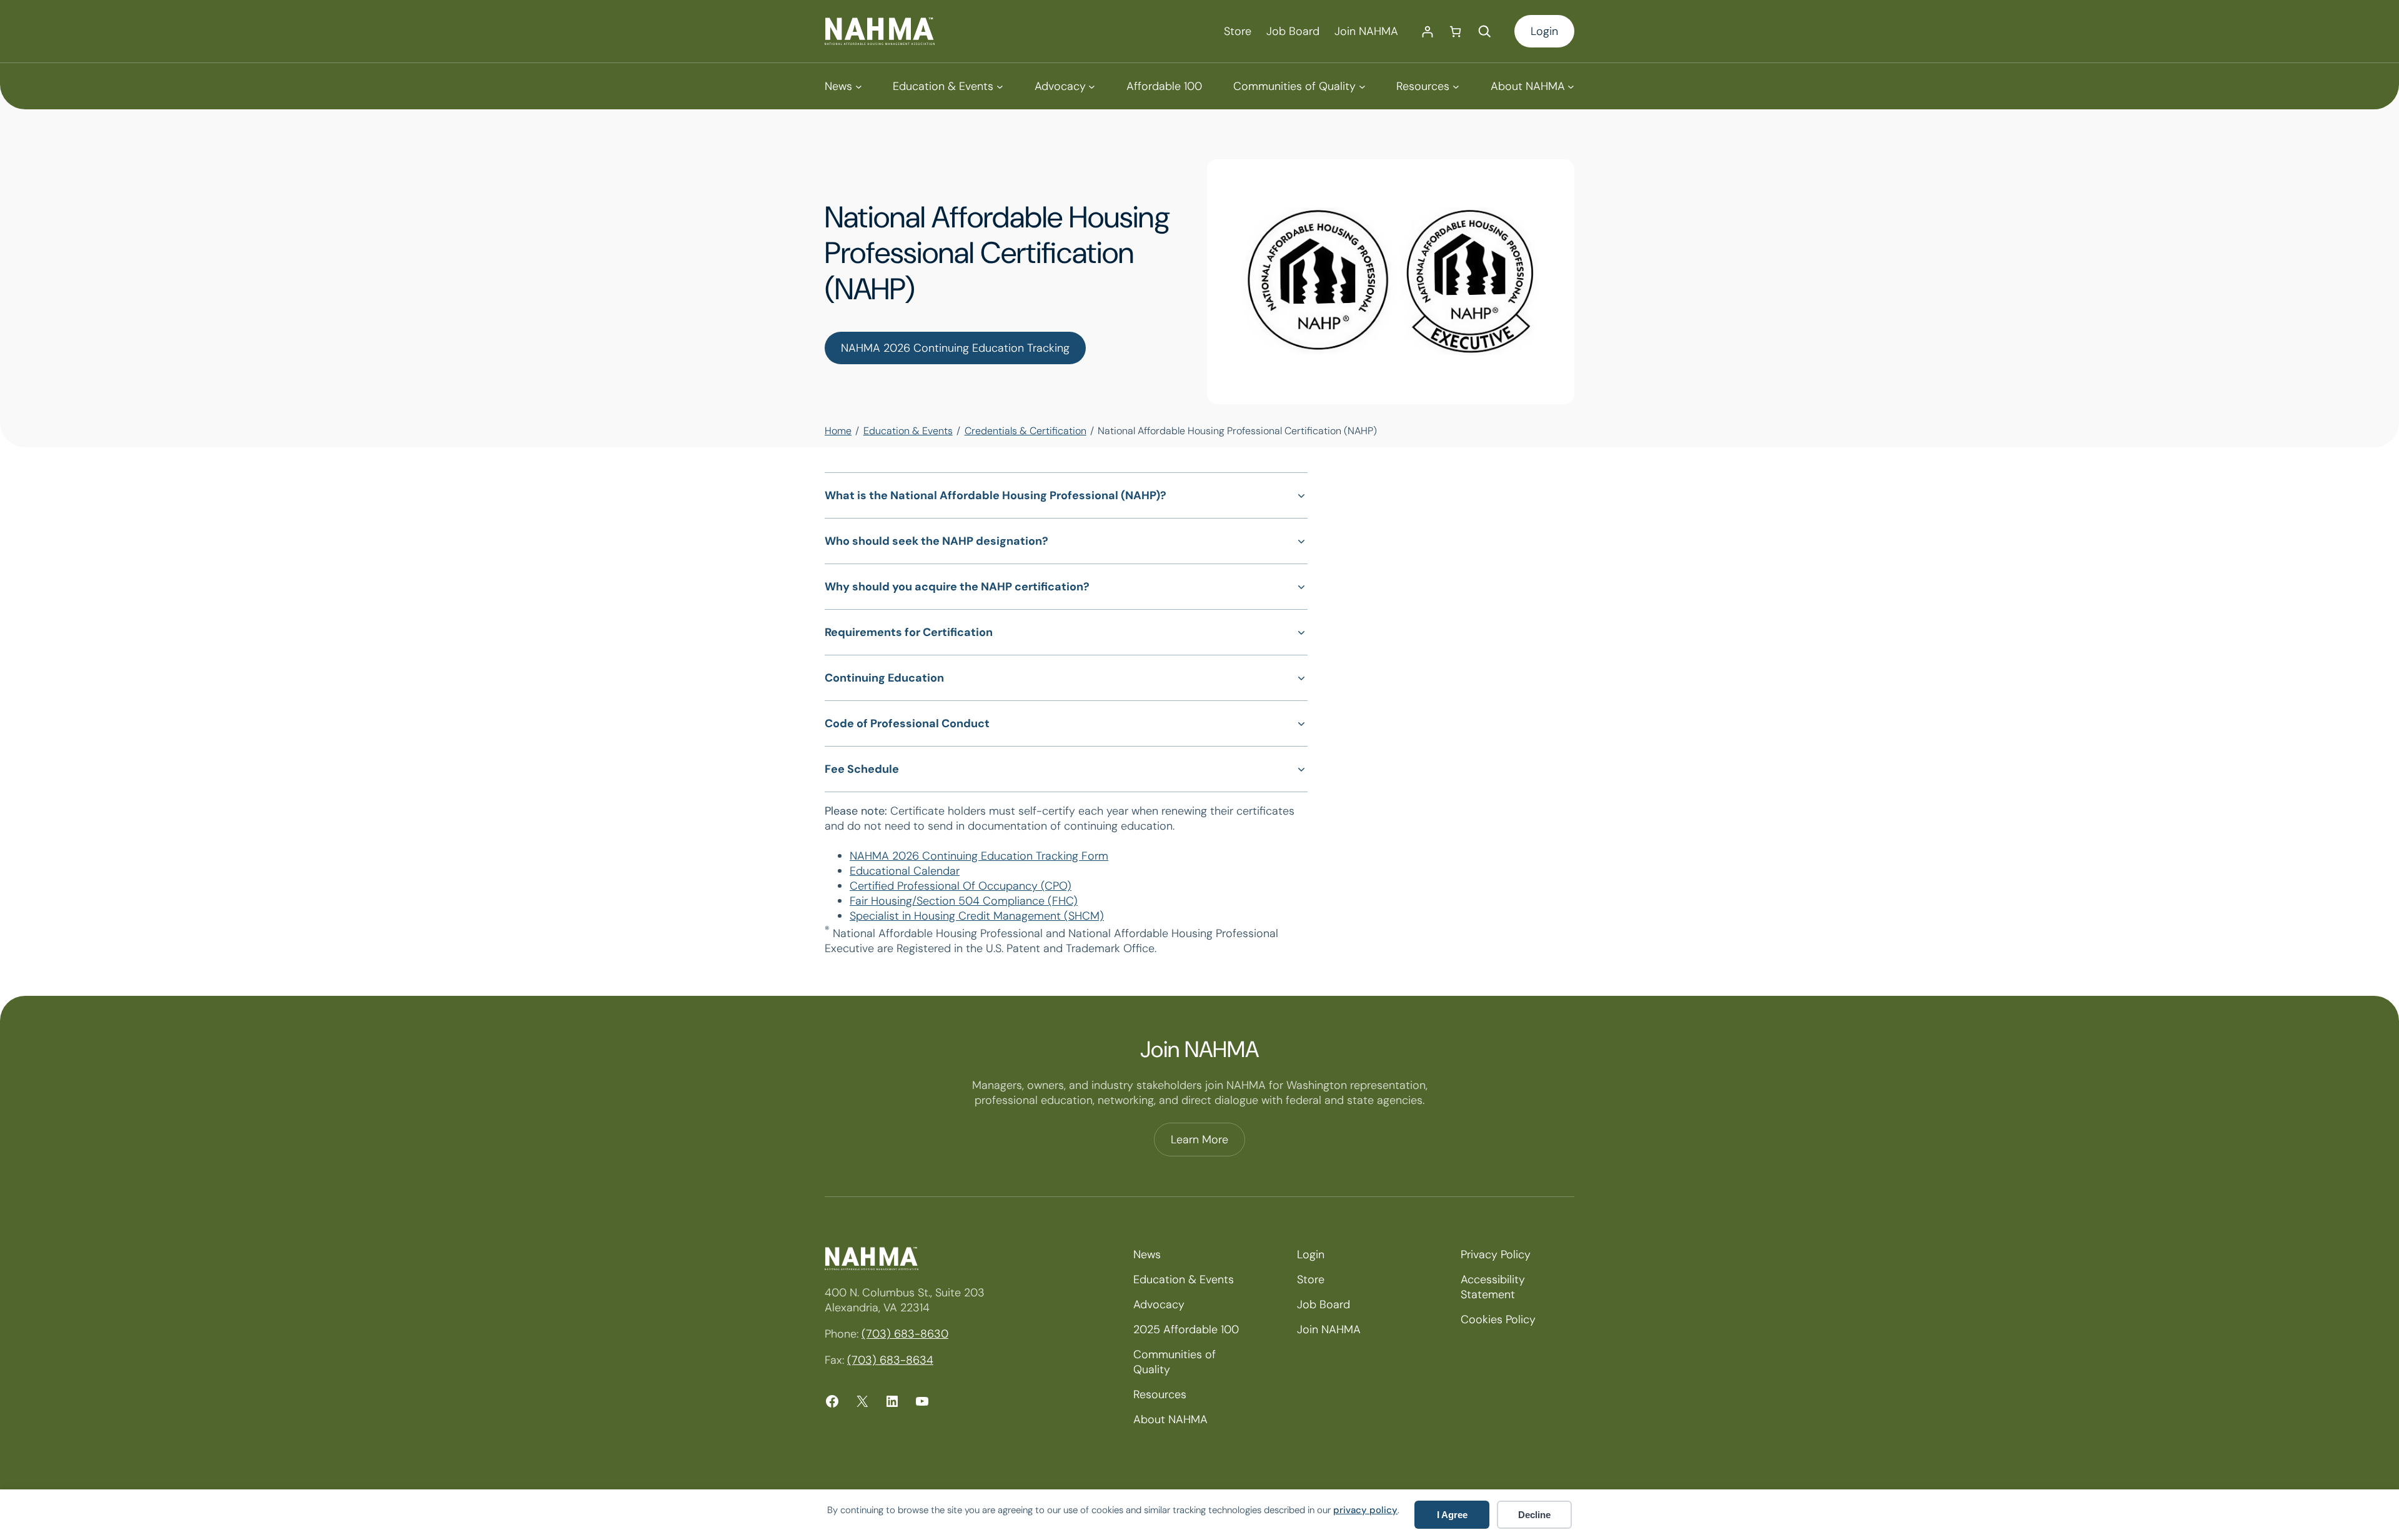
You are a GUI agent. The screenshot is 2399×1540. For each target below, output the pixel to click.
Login (1544, 31)
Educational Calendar (905, 871)
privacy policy (1365, 1510)
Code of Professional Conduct (907, 723)
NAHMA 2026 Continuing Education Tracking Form (979, 856)
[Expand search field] (1484, 31)
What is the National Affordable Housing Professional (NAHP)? (996, 495)
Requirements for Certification (909, 632)
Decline (1534, 1515)
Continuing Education (884, 678)
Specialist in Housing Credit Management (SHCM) (977, 916)
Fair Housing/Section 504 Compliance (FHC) (964, 901)
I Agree (1452, 1515)
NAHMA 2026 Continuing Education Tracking (955, 348)
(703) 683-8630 (905, 1334)
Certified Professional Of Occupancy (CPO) (961, 886)
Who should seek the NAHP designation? (936, 541)
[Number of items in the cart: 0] (1455, 32)
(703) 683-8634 (890, 1360)
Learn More (1199, 1140)
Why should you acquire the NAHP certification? (957, 587)
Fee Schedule (862, 769)
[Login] (1427, 32)
